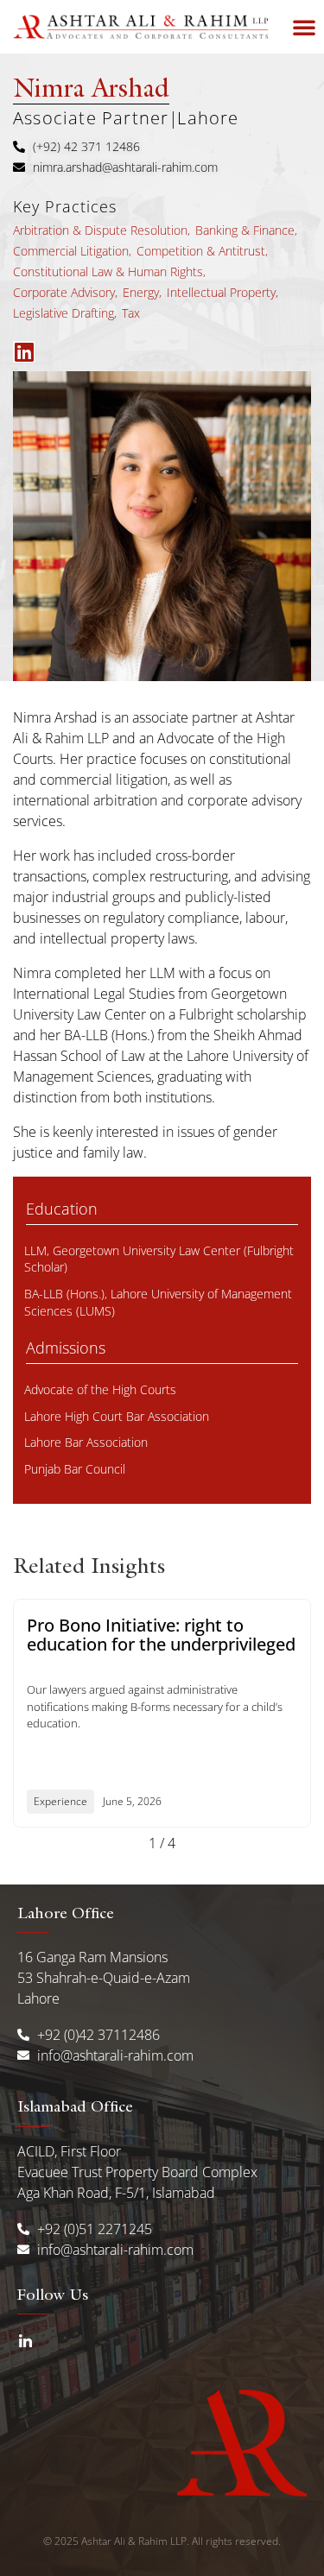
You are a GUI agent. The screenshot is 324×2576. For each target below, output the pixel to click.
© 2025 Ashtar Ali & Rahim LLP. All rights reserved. (162, 2541)
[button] (304, 27)
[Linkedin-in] (25, 2342)
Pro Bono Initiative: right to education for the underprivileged (161, 1635)
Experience (60, 1801)
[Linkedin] (24, 352)
